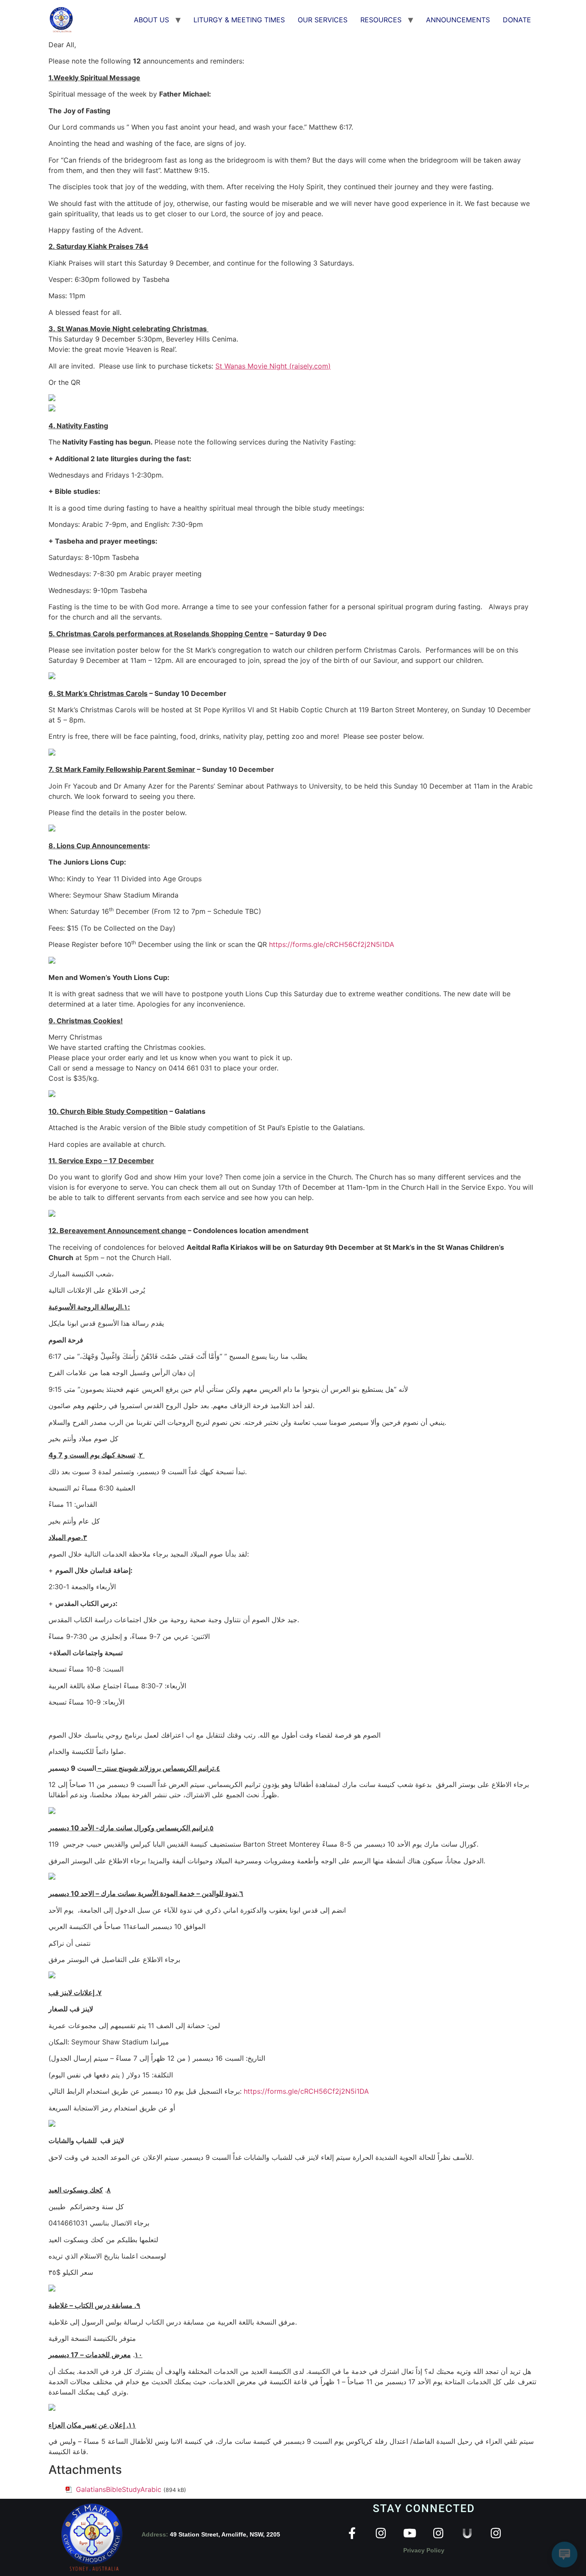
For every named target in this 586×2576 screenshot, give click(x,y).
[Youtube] (409, 2533)
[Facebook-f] (352, 2533)
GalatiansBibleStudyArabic (119, 2489)
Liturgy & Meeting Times (239, 20)
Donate (517, 20)
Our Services (323, 20)
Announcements (458, 20)
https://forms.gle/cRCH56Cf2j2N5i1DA (332, 944)
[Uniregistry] (467, 2533)
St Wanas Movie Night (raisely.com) (273, 366)
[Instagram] (381, 2533)
